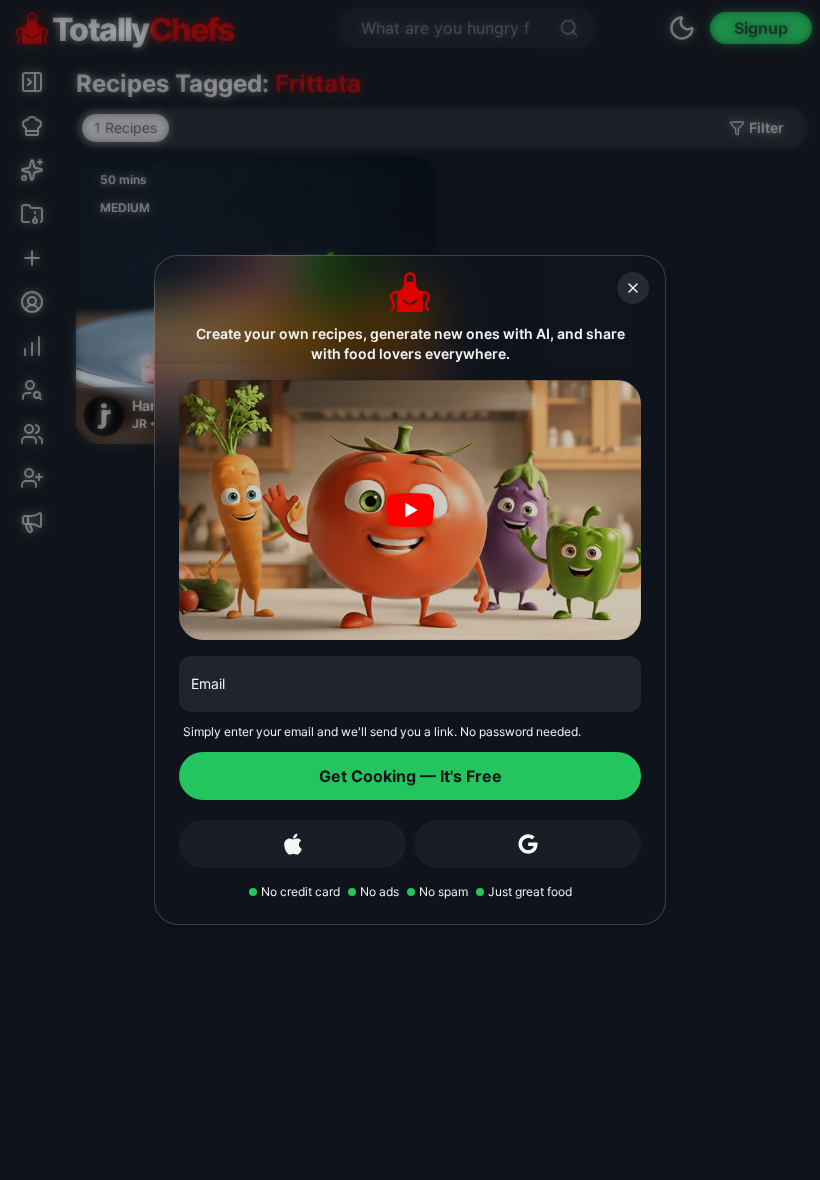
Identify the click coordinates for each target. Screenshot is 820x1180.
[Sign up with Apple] (292, 844)
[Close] (633, 288)
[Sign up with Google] (527, 844)
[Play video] (410, 510)
